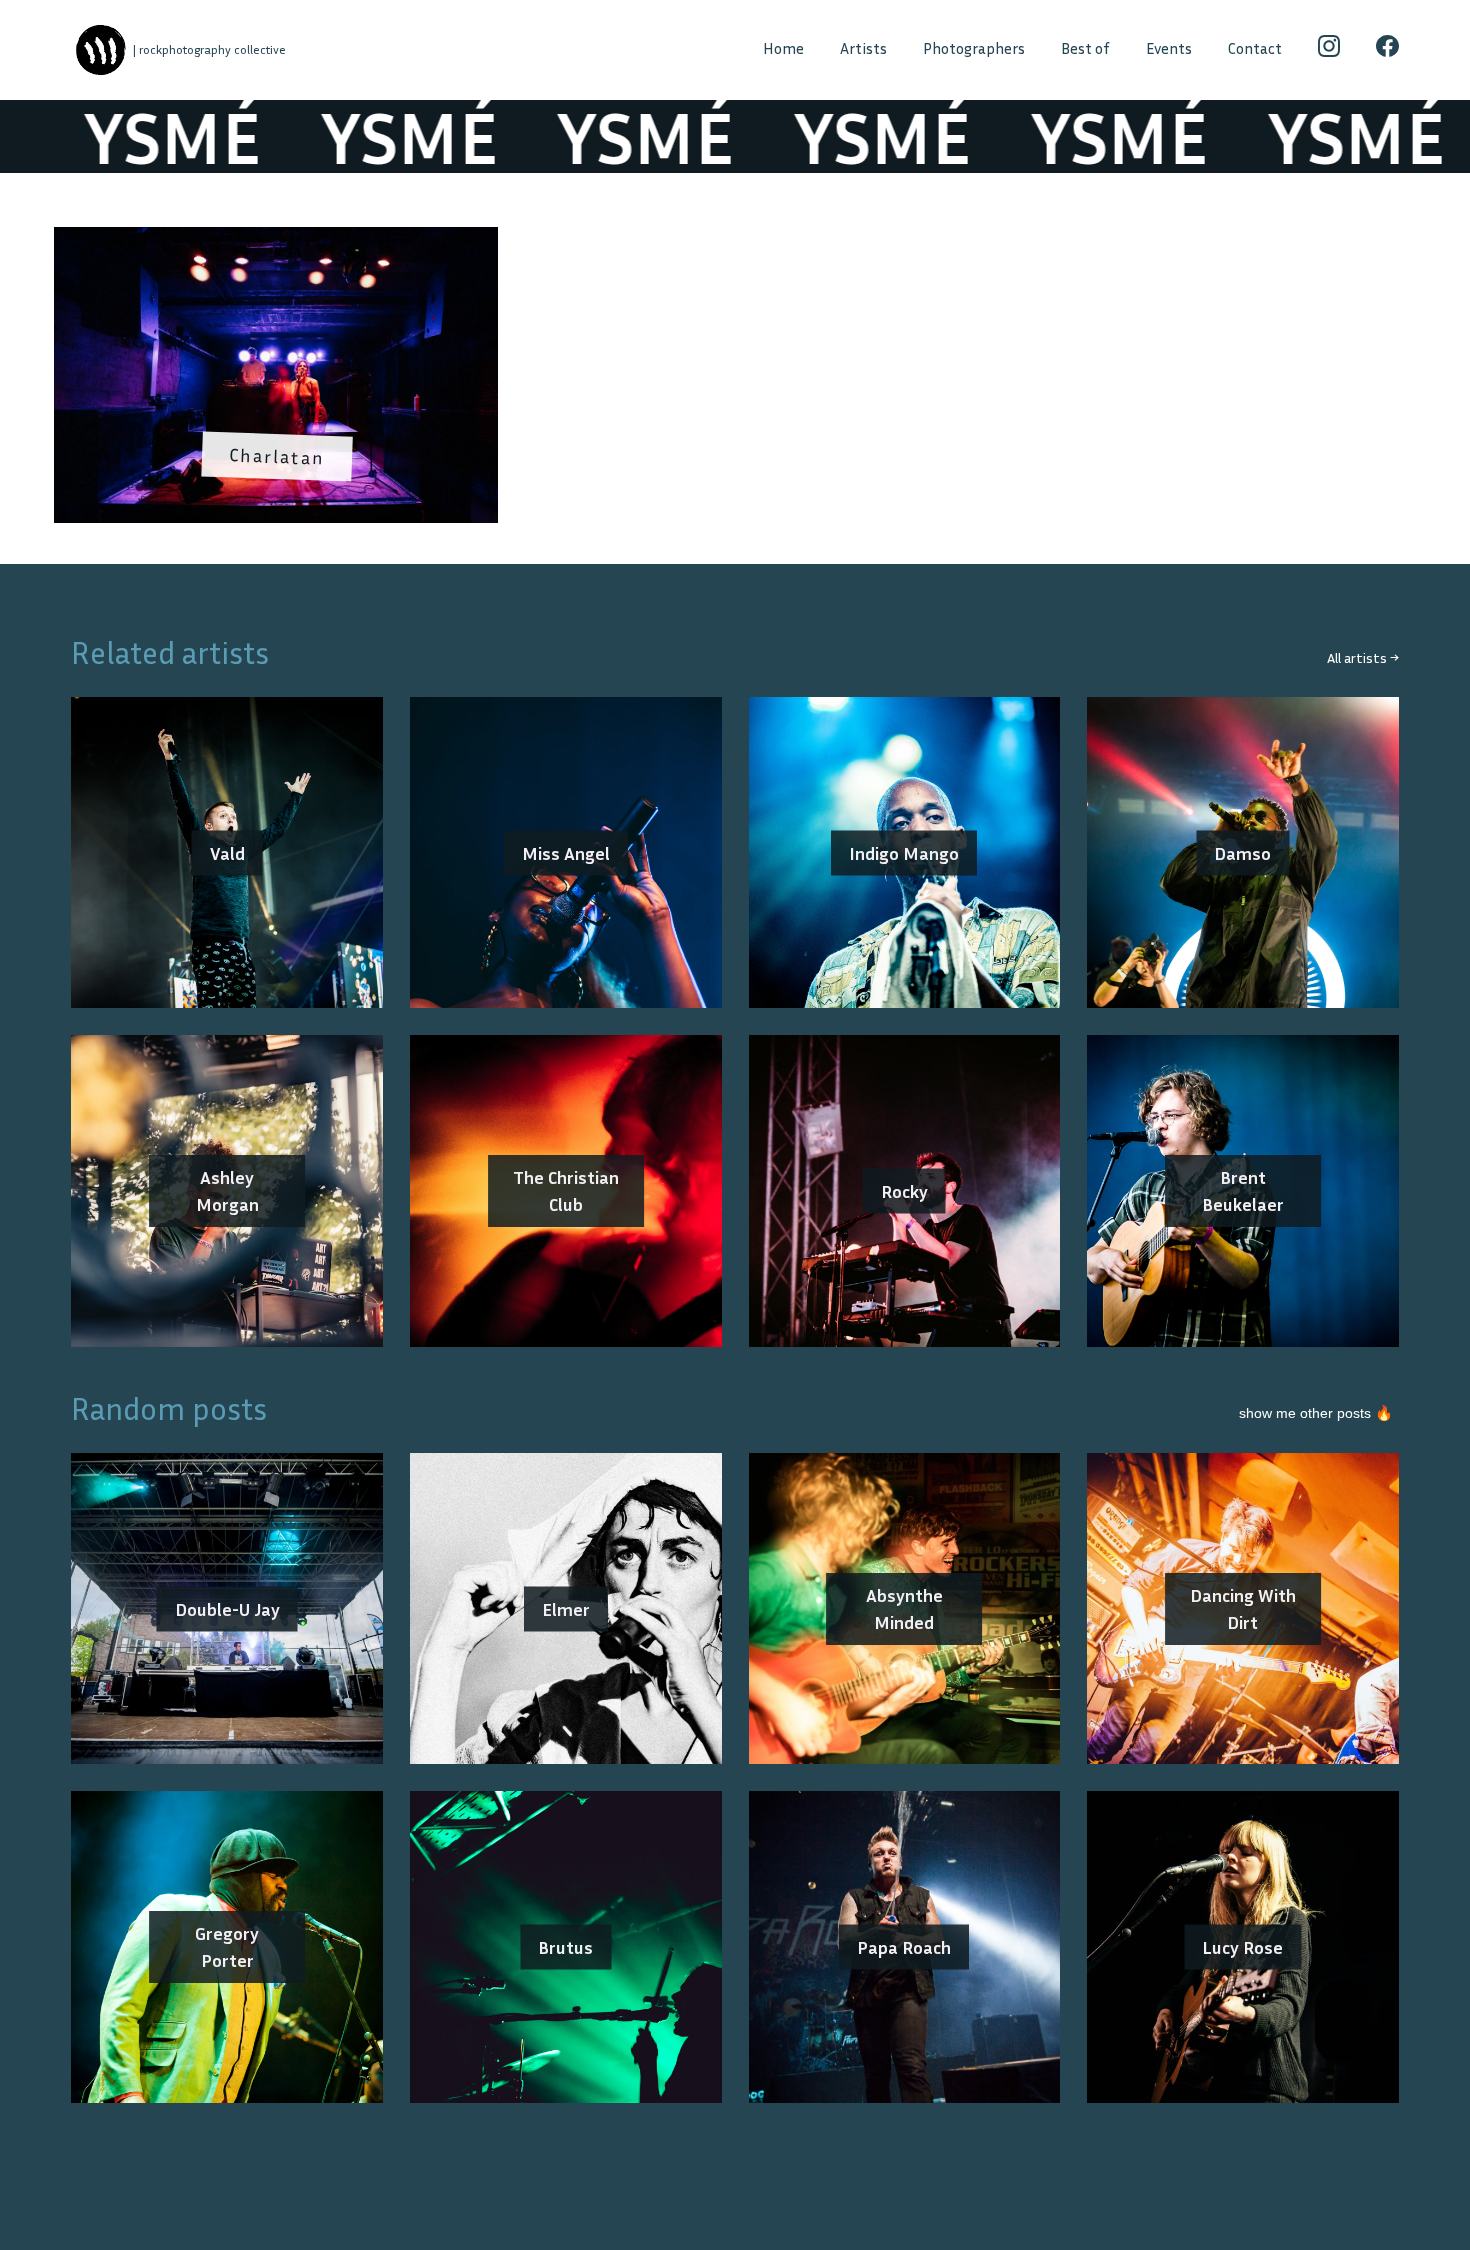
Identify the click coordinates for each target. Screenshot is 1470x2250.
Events (1169, 48)
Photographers (974, 48)
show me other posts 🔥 (1316, 1413)
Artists (863, 48)
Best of (1085, 48)
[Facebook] (1387, 50)
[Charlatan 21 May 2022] (276, 240)
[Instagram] (1329, 50)
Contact (1255, 48)
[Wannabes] (100, 50)
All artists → (1363, 657)
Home (783, 48)
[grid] (735, 382)
